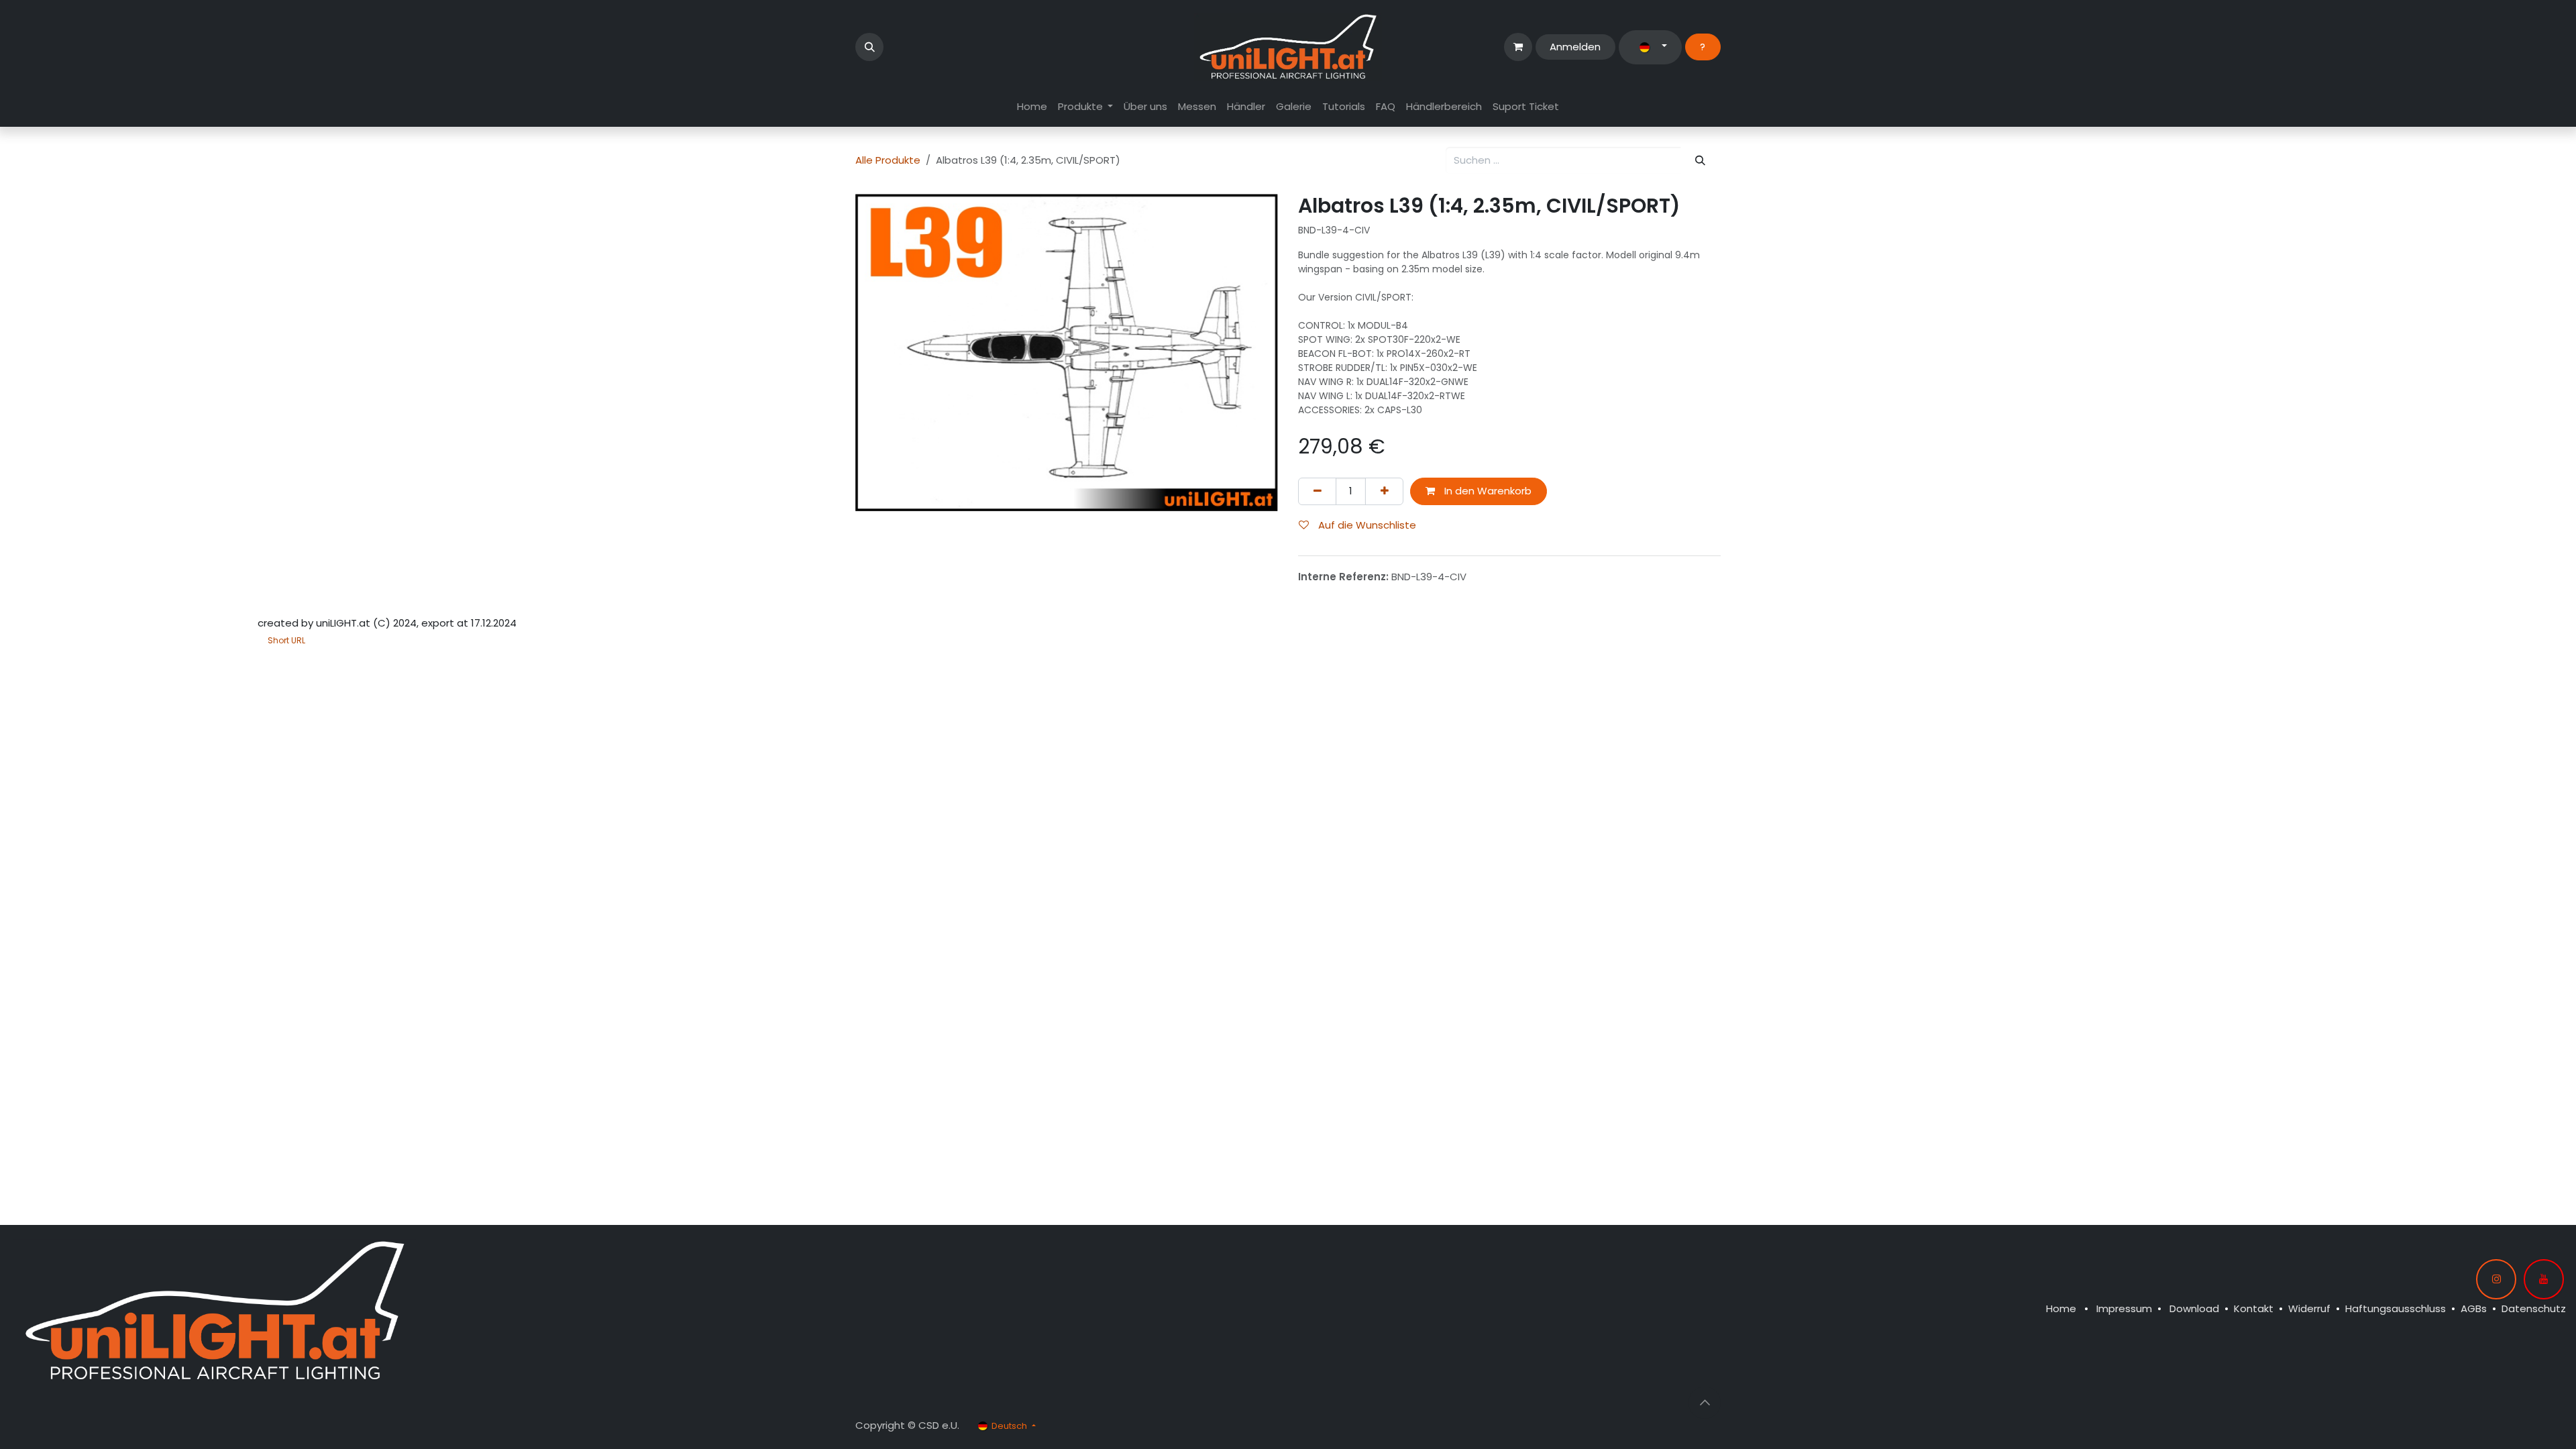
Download (2194, 1308)
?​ (1703, 47)
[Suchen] (1701, 161)
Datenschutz (2534, 1308)
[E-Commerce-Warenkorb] (1518, 47)
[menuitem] (1032, 107)
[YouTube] (2544, 1279)
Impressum (2124, 1308)
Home (2061, 1308)
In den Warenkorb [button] (1487, 491)
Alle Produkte (888, 160)
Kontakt (2254, 1308)
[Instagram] (2496, 1279)
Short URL (286, 640)
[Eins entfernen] (1317, 491)
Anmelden (1575, 47)
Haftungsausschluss (2396, 1308)
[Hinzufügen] (1384, 491)
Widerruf (2309, 1308)
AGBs (2474, 1308)
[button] (869, 47)
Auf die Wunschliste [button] (1366, 525)
